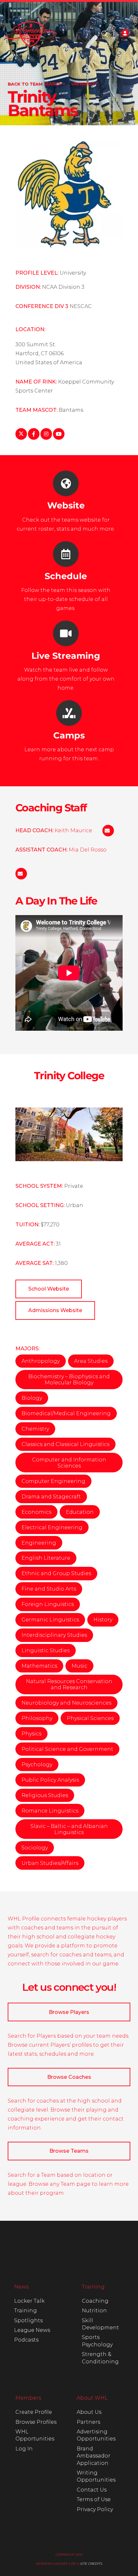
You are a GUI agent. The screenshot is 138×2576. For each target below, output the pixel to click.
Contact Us (92, 2490)
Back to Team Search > (37, 84)
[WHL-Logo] (31, 34)
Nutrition (94, 2311)
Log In (24, 2449)
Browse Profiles (36, 2422)
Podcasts (26, 2340)
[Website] (66, 483)
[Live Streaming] (66, 633)
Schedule (66, 576)
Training (26, 2311)
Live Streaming (66, 656)
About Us (89, 2412)
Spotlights (28, 2320)
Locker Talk (29, 2301)
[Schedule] (66, 554)
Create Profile (34, 2412)
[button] (105, 34)
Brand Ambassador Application (94, 2456)
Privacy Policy (95, 2509)
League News (32, 2330)
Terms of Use (94, 2499)
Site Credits (91, 2564)
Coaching (95, 2301)
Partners (88, 2422)
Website (66, 505)
